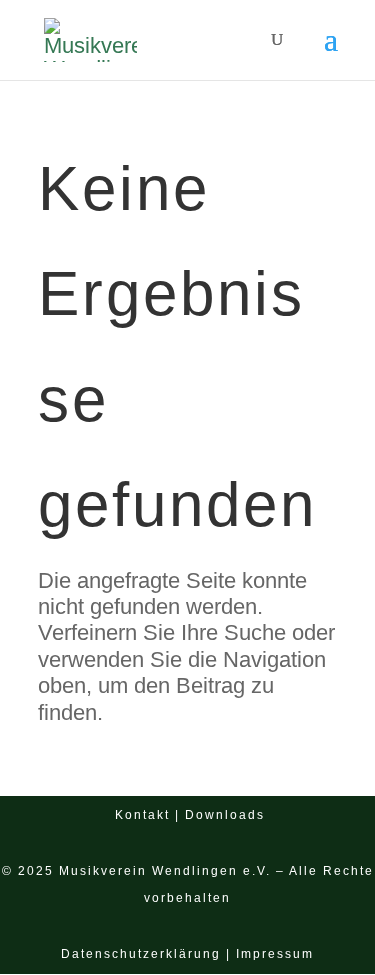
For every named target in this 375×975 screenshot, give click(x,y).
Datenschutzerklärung (141, 954)
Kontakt (142, 815)
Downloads (225, 815)
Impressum (275, 954)
